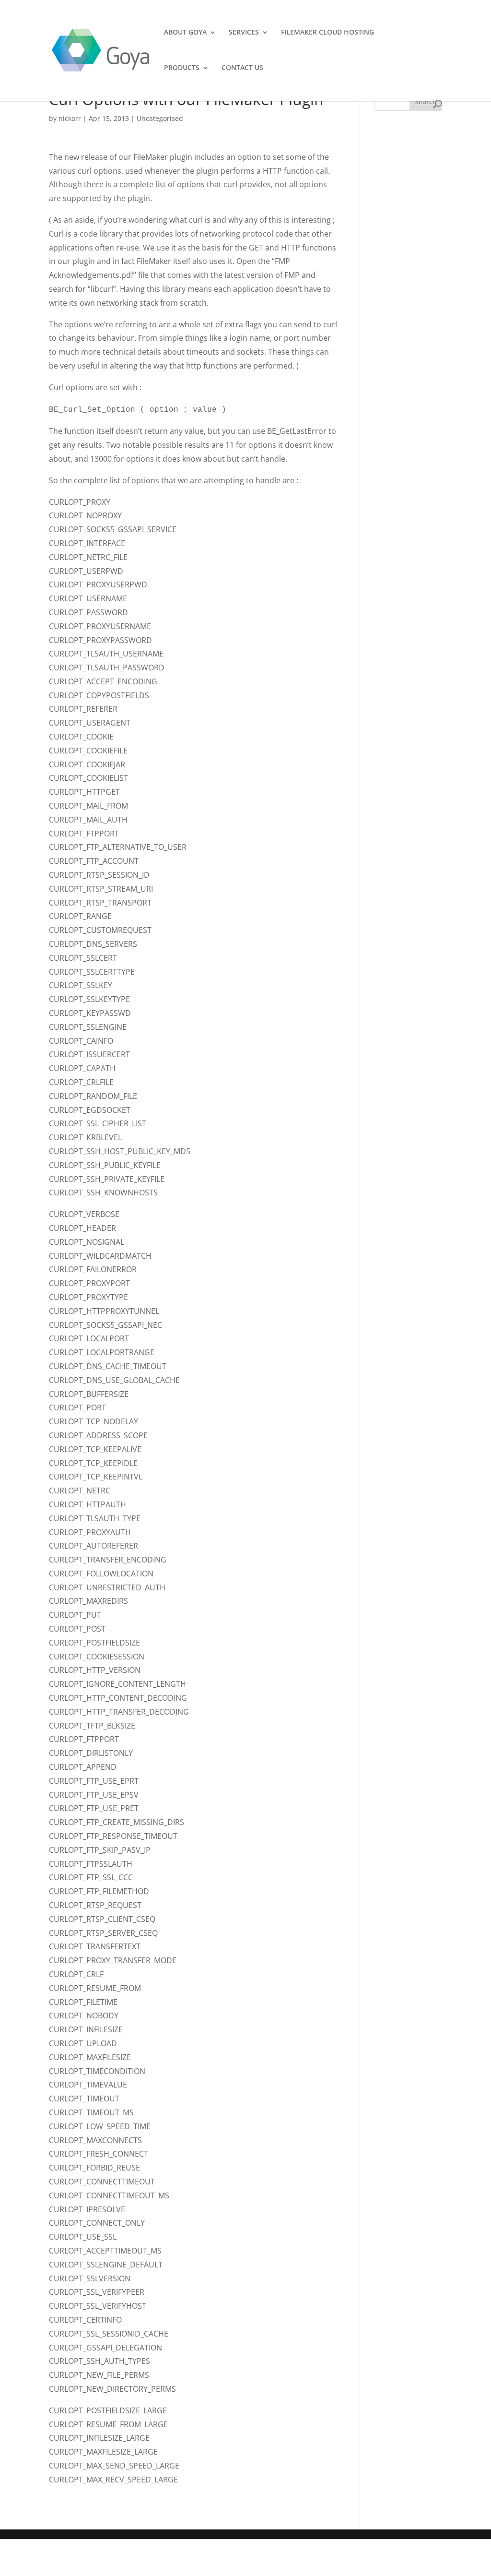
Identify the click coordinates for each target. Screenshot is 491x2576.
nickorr (70, 118)
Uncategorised (160, 118)
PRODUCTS (182, 68)
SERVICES (244, 33)
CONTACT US (242, 68)
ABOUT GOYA (185, 33)
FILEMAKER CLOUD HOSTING (327, 33)
